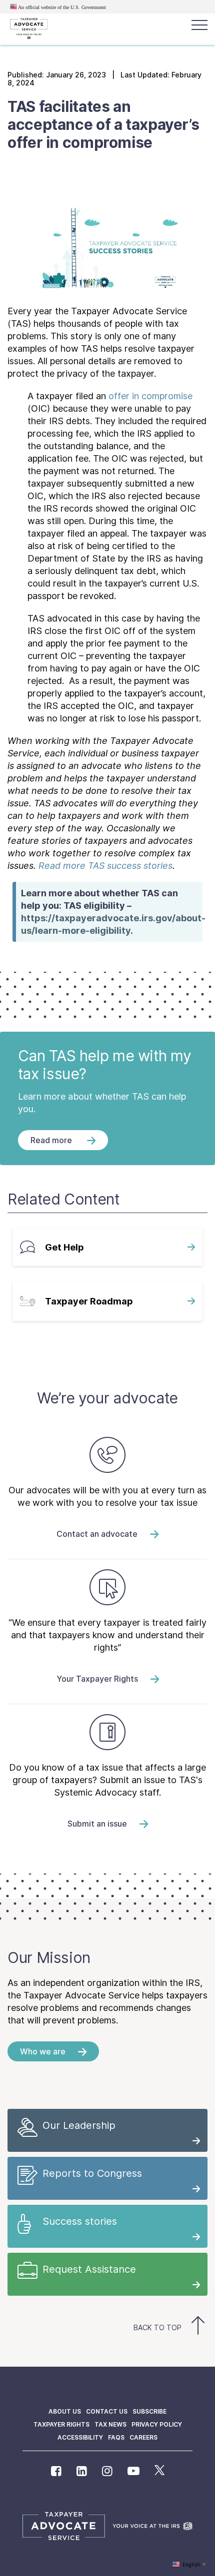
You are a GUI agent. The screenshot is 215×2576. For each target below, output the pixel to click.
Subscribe (149, 2411)
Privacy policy (157, 2424)
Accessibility (80, 2437)
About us (65, 2411)
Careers (143, 2437)
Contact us (107, 2411)
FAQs (116, 2437)
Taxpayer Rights (61, 2424)
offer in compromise (150, 396)
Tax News (110, 2424)
